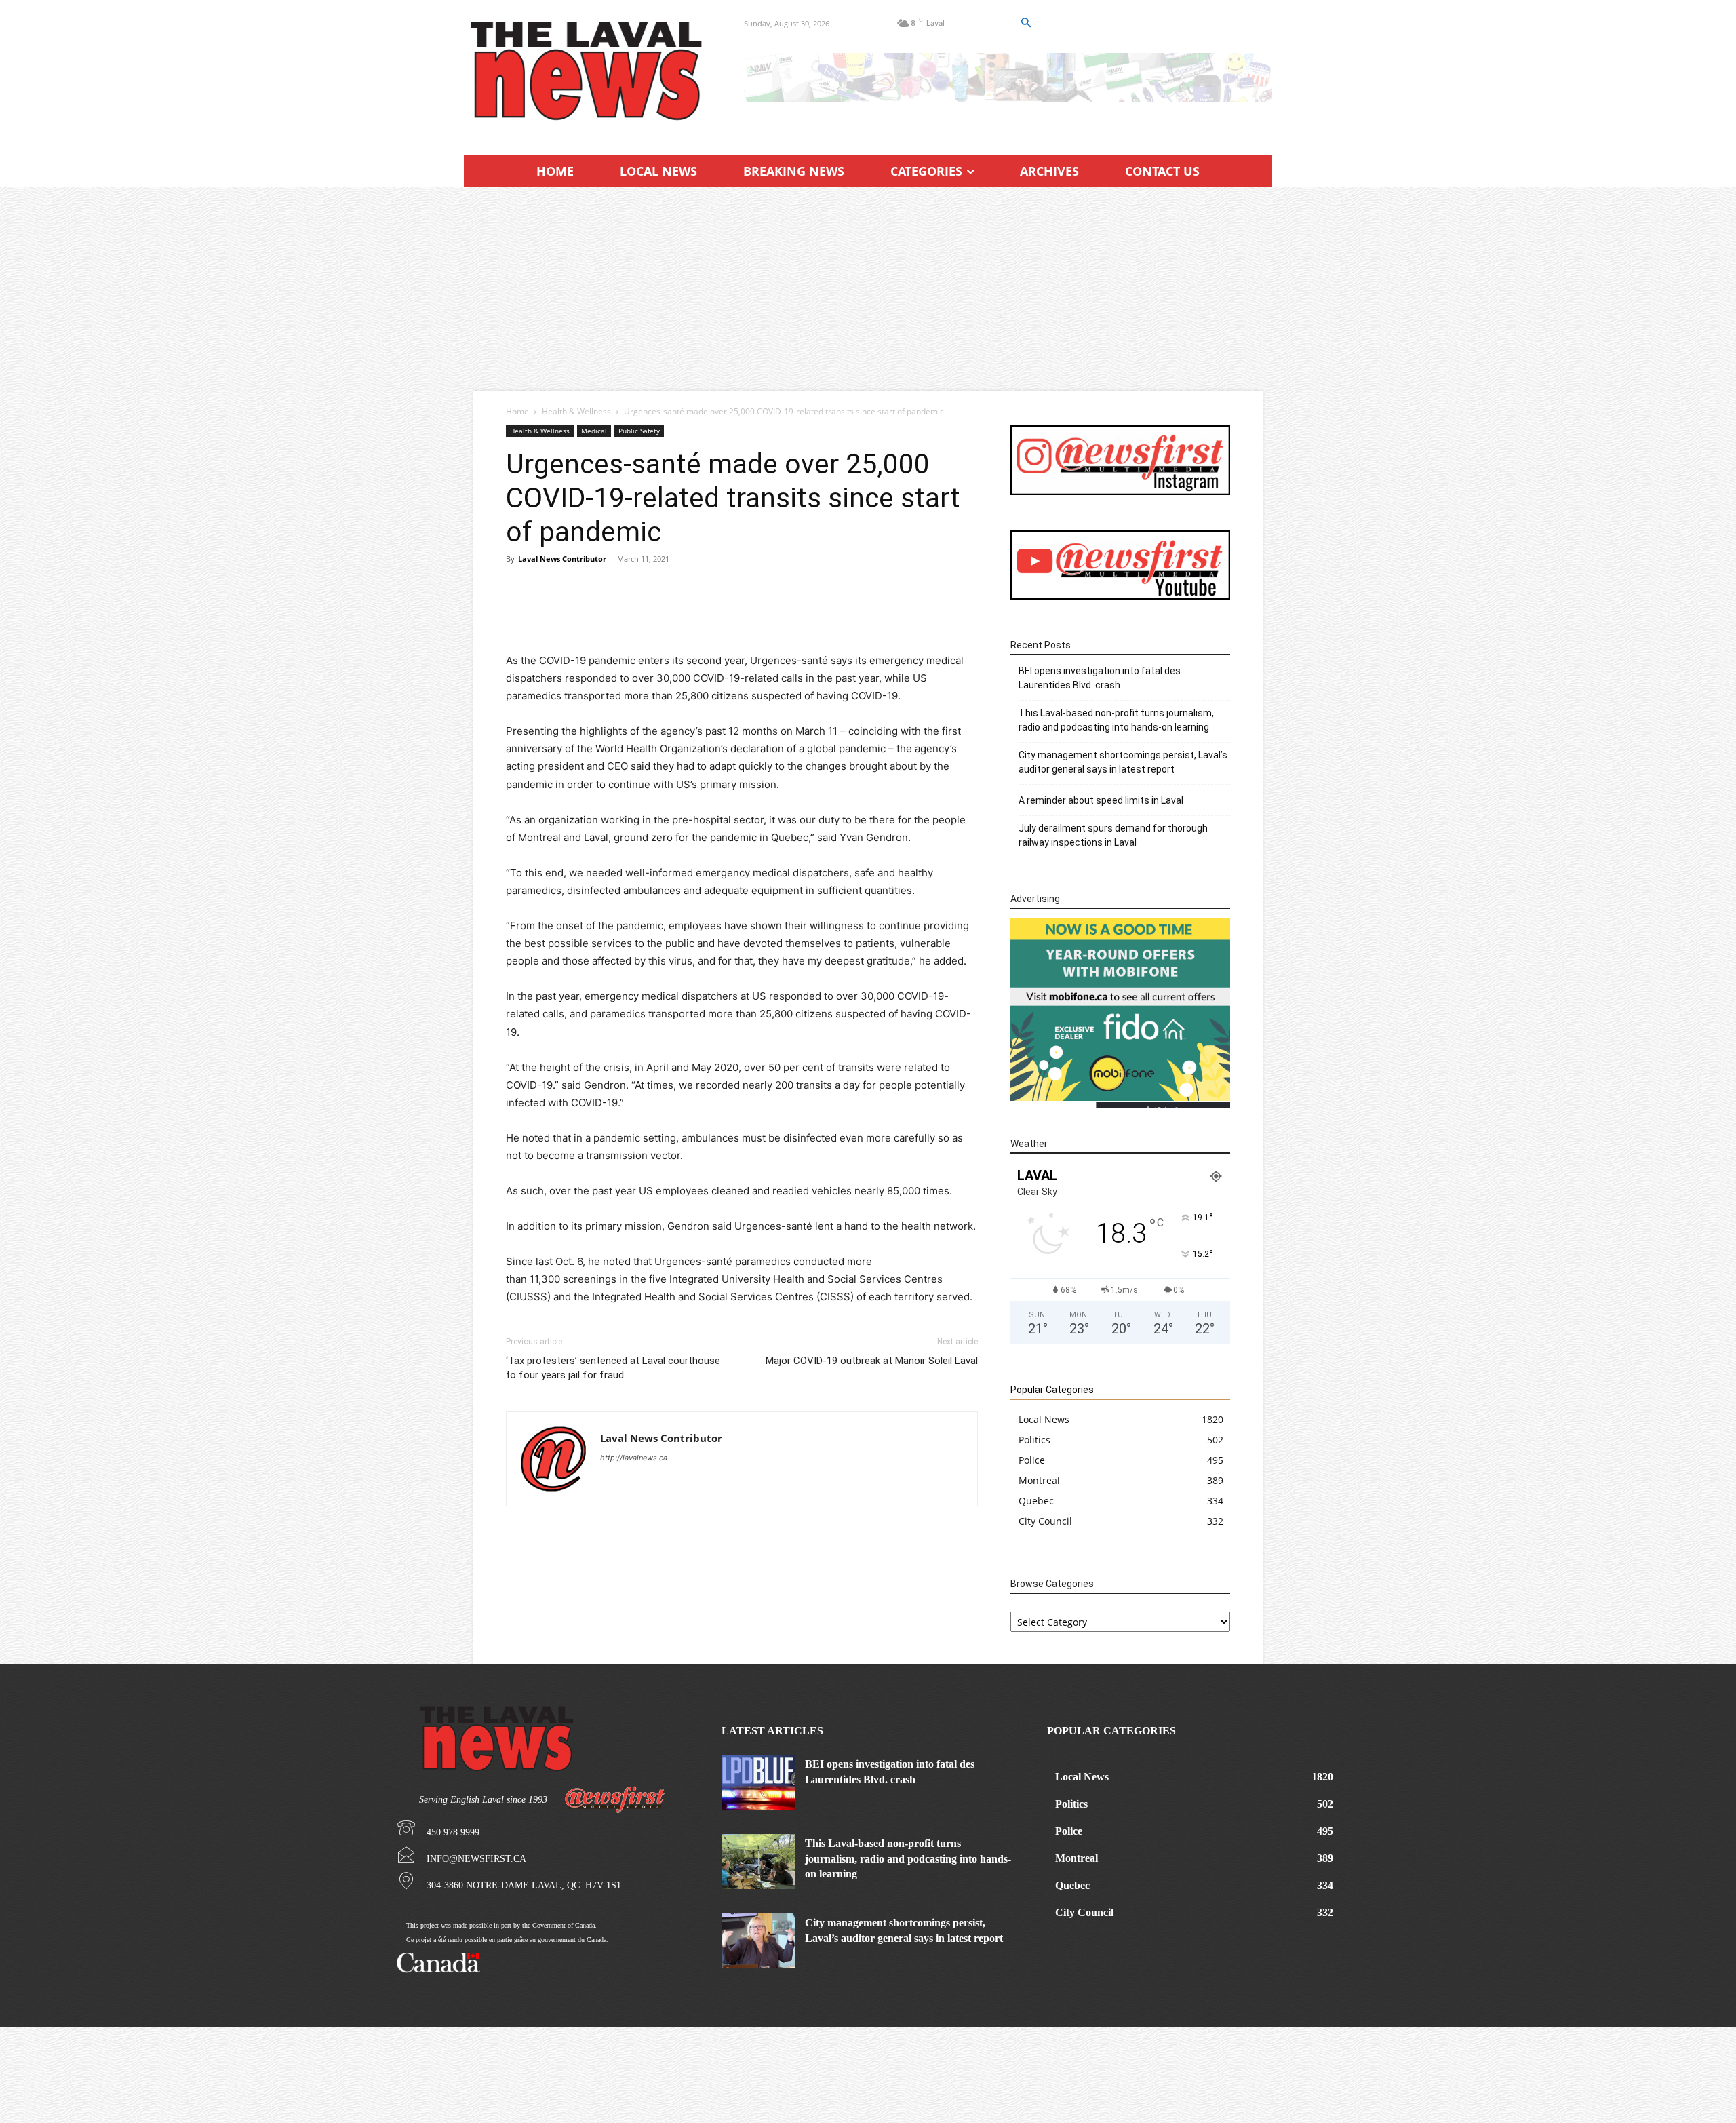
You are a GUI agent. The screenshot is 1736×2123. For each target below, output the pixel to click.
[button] (1025, 23)
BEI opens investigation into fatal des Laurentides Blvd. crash (1100, 678)
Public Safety (639, 431)
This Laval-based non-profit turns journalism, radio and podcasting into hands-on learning (1116, 720)
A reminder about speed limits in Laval (1101, 800)
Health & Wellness (576, 411)
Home (517, 411)
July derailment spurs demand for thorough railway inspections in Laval (1113, 835)
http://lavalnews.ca (634, 1458)
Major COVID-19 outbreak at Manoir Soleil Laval (872, 1361)
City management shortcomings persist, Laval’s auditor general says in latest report (1123, 762)
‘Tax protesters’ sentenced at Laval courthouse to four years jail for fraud (613, 1368)
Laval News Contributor (562, 559)
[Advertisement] (868, 289)
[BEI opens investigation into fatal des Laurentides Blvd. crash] (758, 1782)
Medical (594, 431)
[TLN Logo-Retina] (588, 71)
